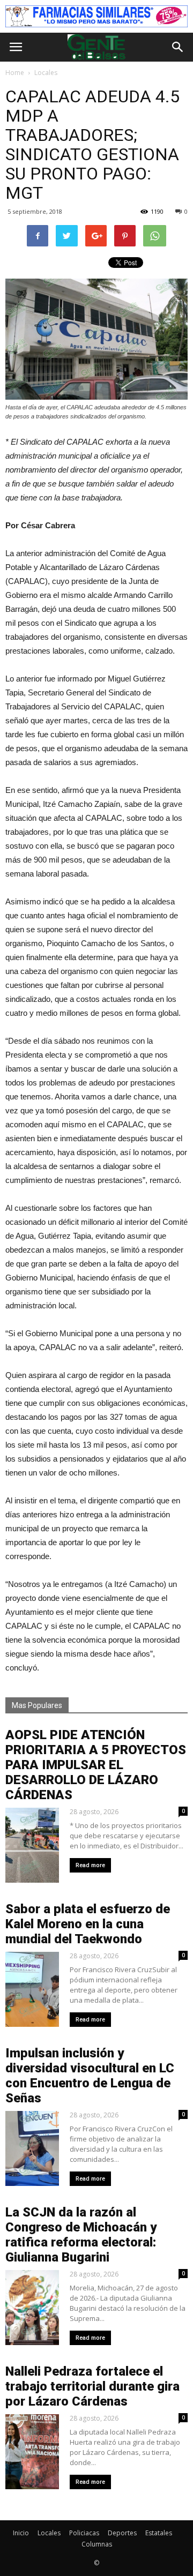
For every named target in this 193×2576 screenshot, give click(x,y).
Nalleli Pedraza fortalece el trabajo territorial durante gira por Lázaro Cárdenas (92, 2386)
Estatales (159, 2533)
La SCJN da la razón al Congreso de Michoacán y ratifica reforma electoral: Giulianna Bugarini (81, 2235)
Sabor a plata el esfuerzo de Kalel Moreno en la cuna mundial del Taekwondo (88, 1924)
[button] (178, 47)
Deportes (122, 2533)
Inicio (21, 2533)
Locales (49, 2533)
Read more (90, 1865)
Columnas (97, 2544)
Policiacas (84, 2533)
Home (15, 73)
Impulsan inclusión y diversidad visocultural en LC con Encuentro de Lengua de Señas (90, 2076)
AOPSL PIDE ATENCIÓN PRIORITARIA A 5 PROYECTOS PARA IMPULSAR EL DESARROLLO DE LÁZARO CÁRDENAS (96, 1765)
